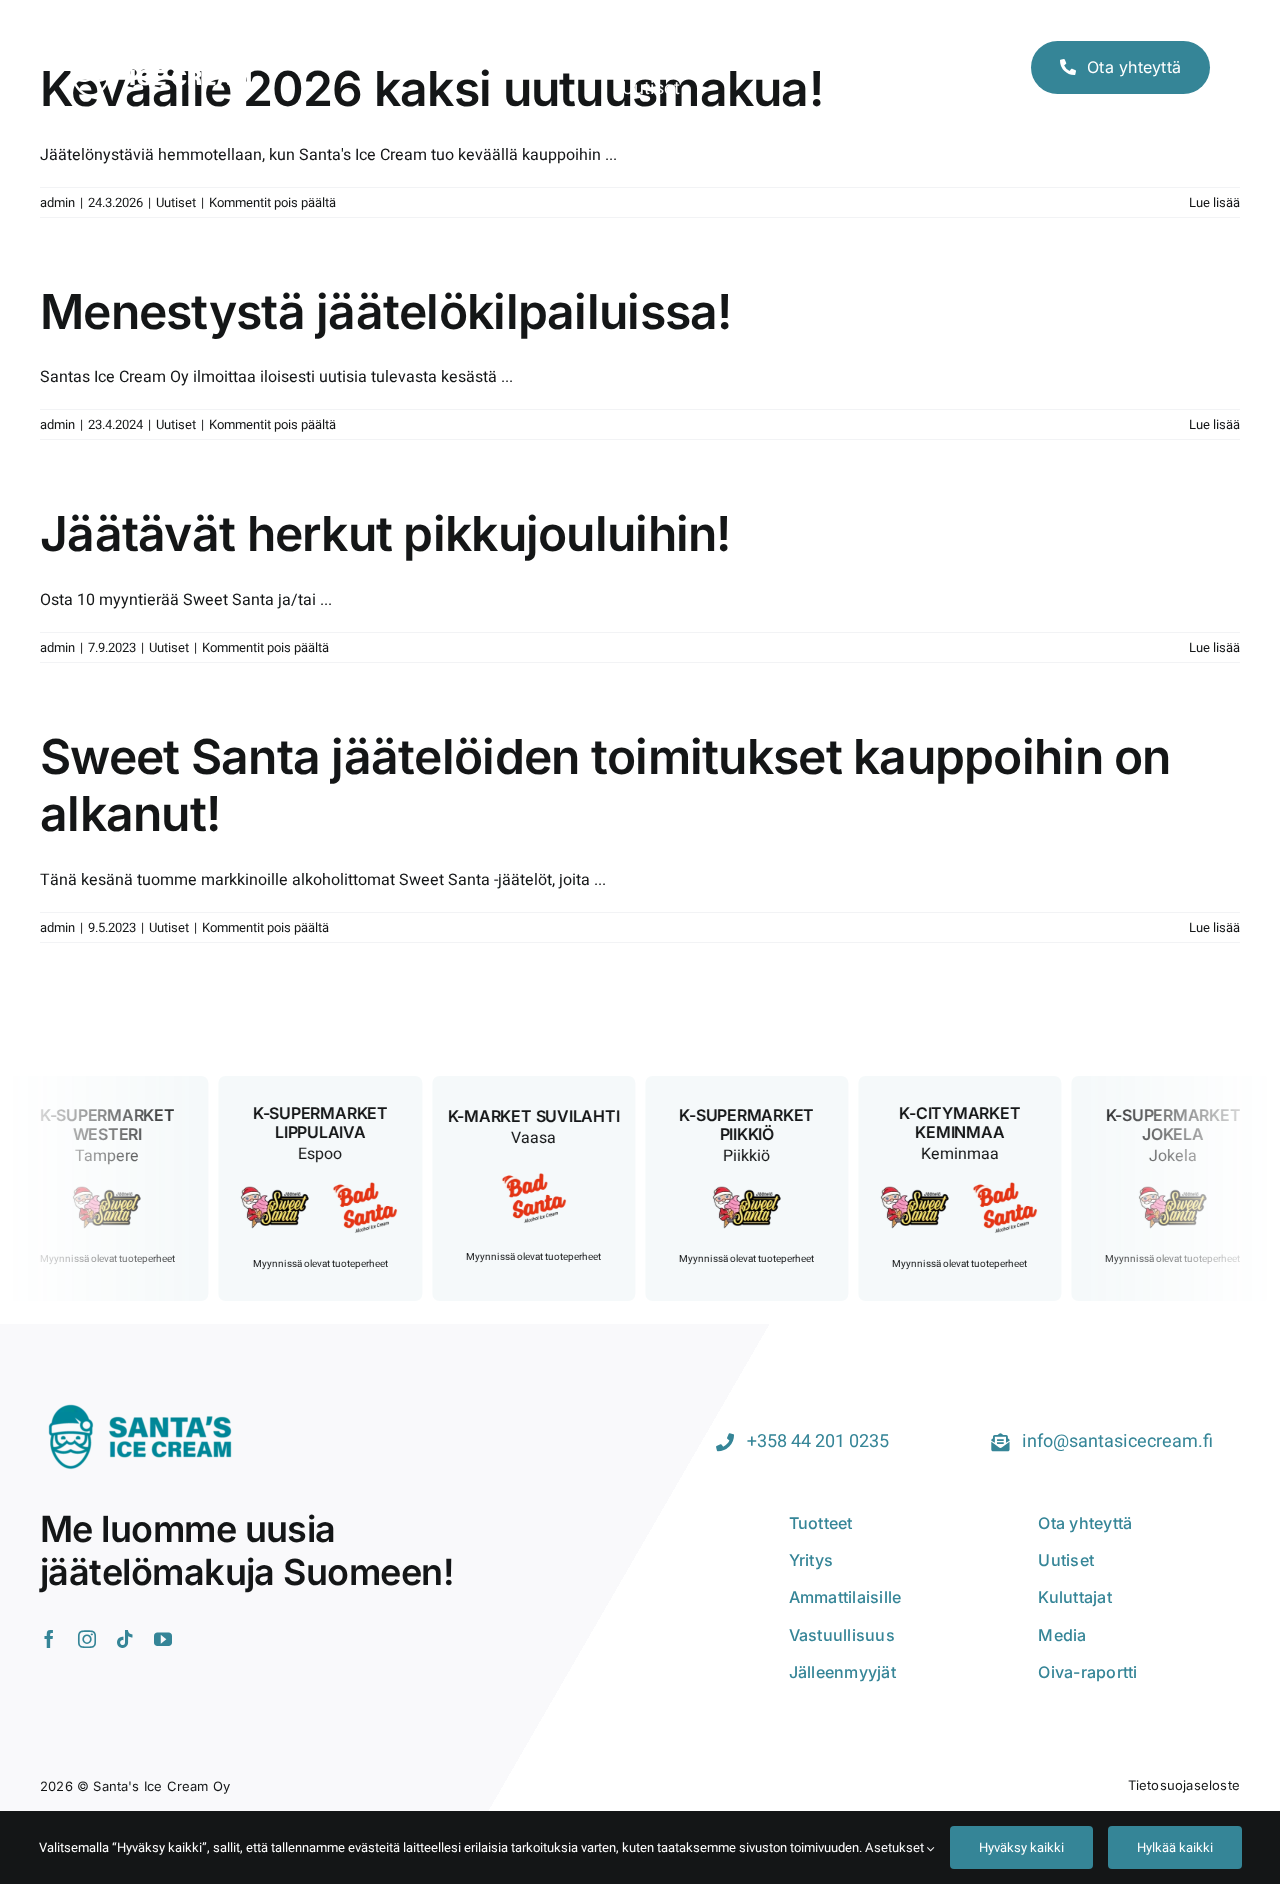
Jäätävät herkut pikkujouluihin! (385, 533)
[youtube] (163, 1639)
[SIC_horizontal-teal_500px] (140, 1404)
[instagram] (87, 1639)
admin (57, 202)
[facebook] (49, 1639)
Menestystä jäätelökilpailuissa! (386, 311)
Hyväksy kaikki (1021, 1847)
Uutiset (176, 202)
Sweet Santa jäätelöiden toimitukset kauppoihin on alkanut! (605, 785)
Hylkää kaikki (1175, 1847)
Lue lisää (1214, 202)
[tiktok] (125, 1639)
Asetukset (896, 1847)
